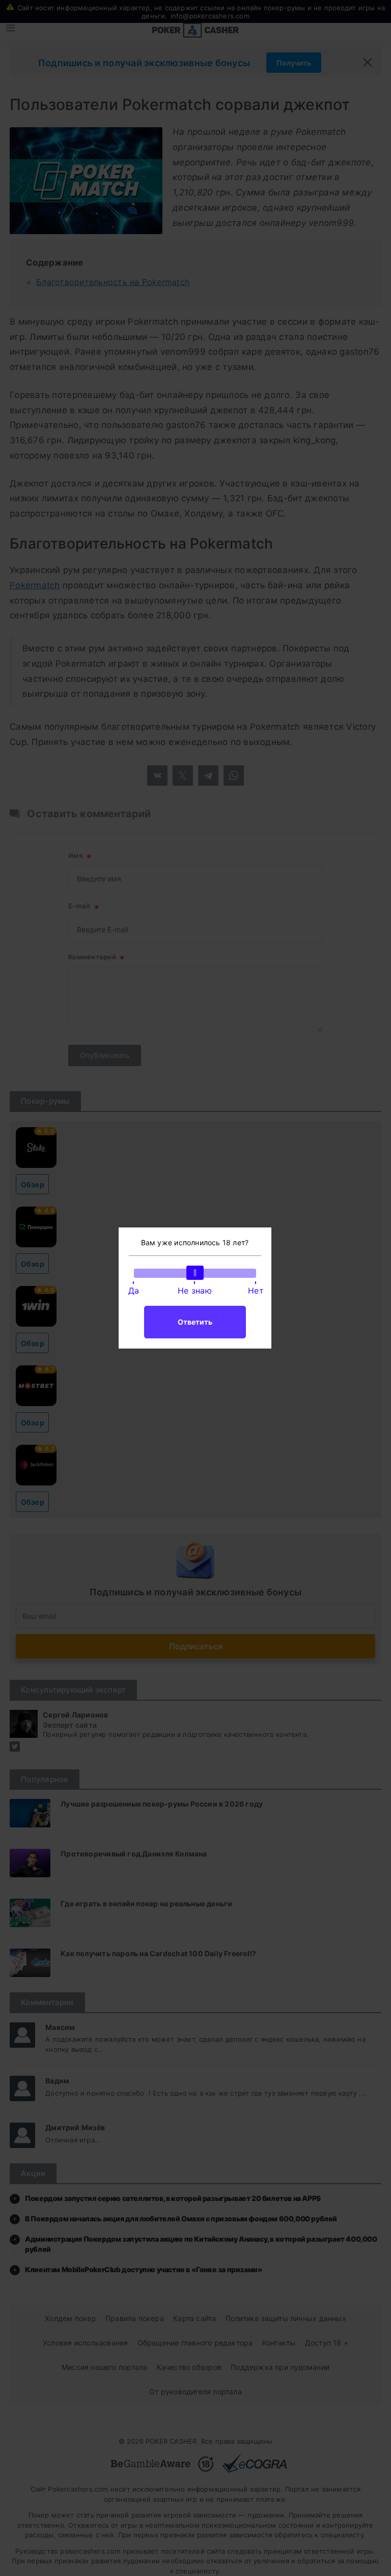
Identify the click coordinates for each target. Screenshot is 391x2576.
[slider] (195, 1273)
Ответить (195, 1322)
